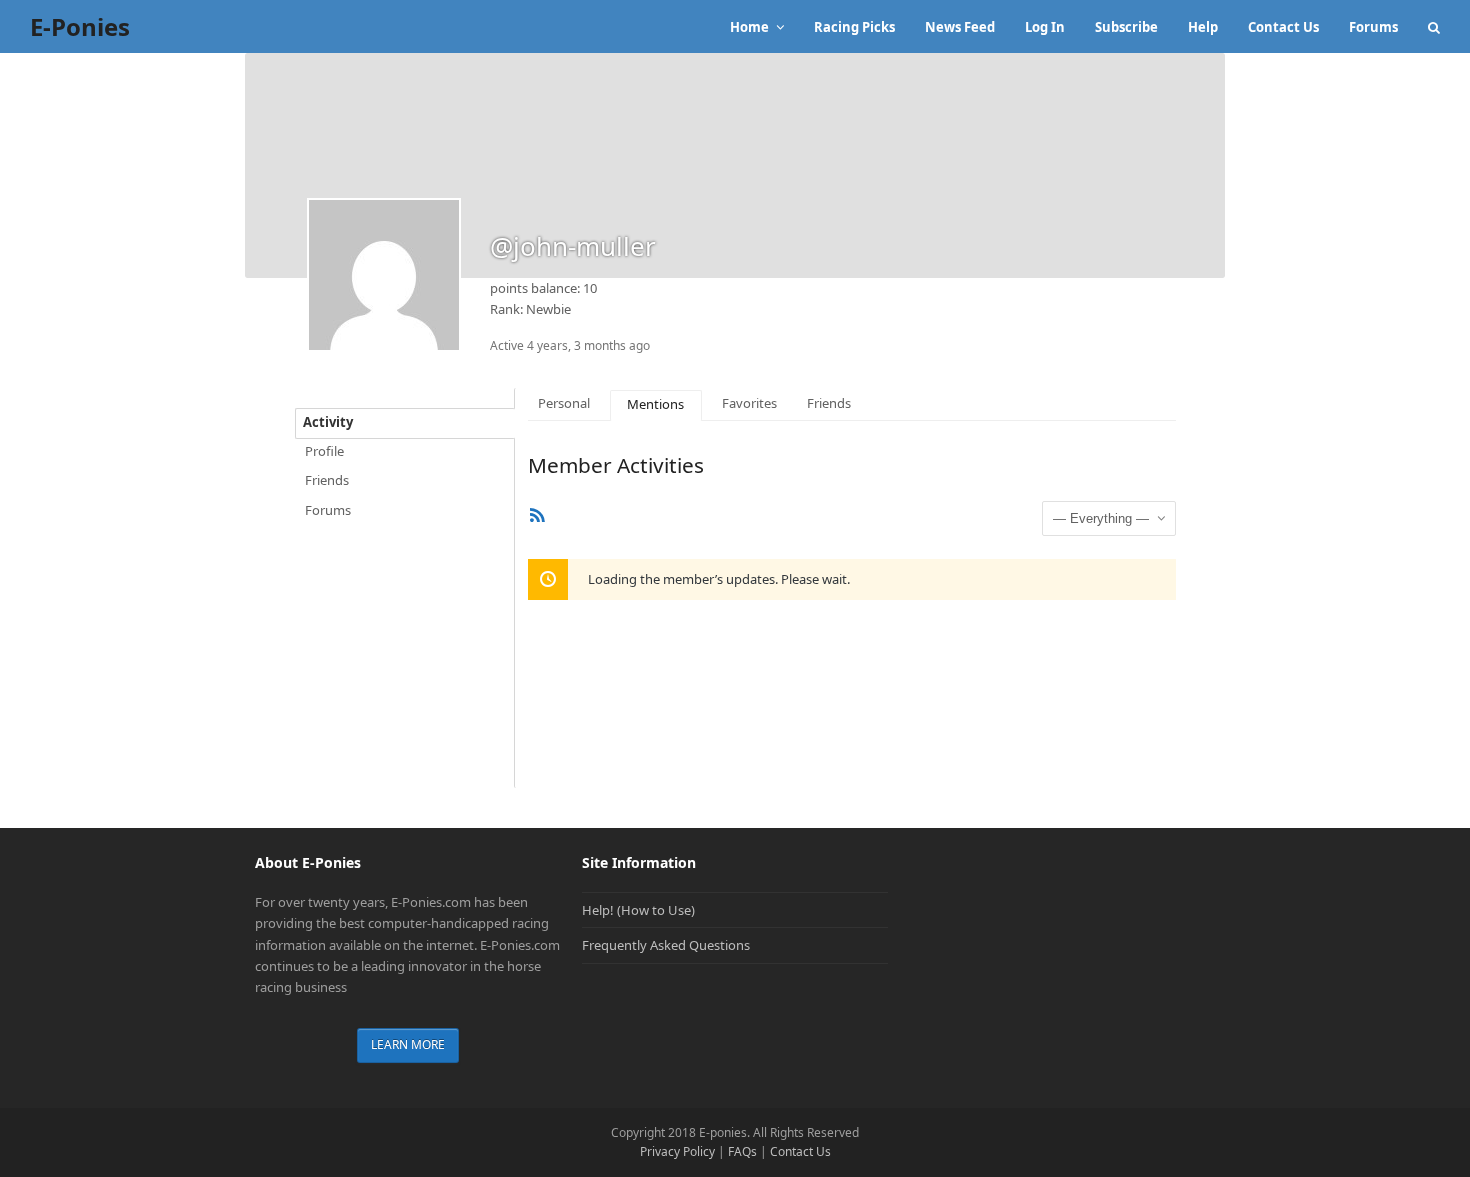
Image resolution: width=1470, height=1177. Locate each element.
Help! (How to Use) (638, 910)
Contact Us (800, 1151)
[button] (1434, 27)
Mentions (655, 404)
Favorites (749, 403)
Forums (328, 510)
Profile (324, 451)
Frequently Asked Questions (666, 945)
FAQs (742, 1151)
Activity (328, 422)
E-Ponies (80, 26)
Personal (564, 403)
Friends (327, 480)
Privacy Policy (677, 1151)
